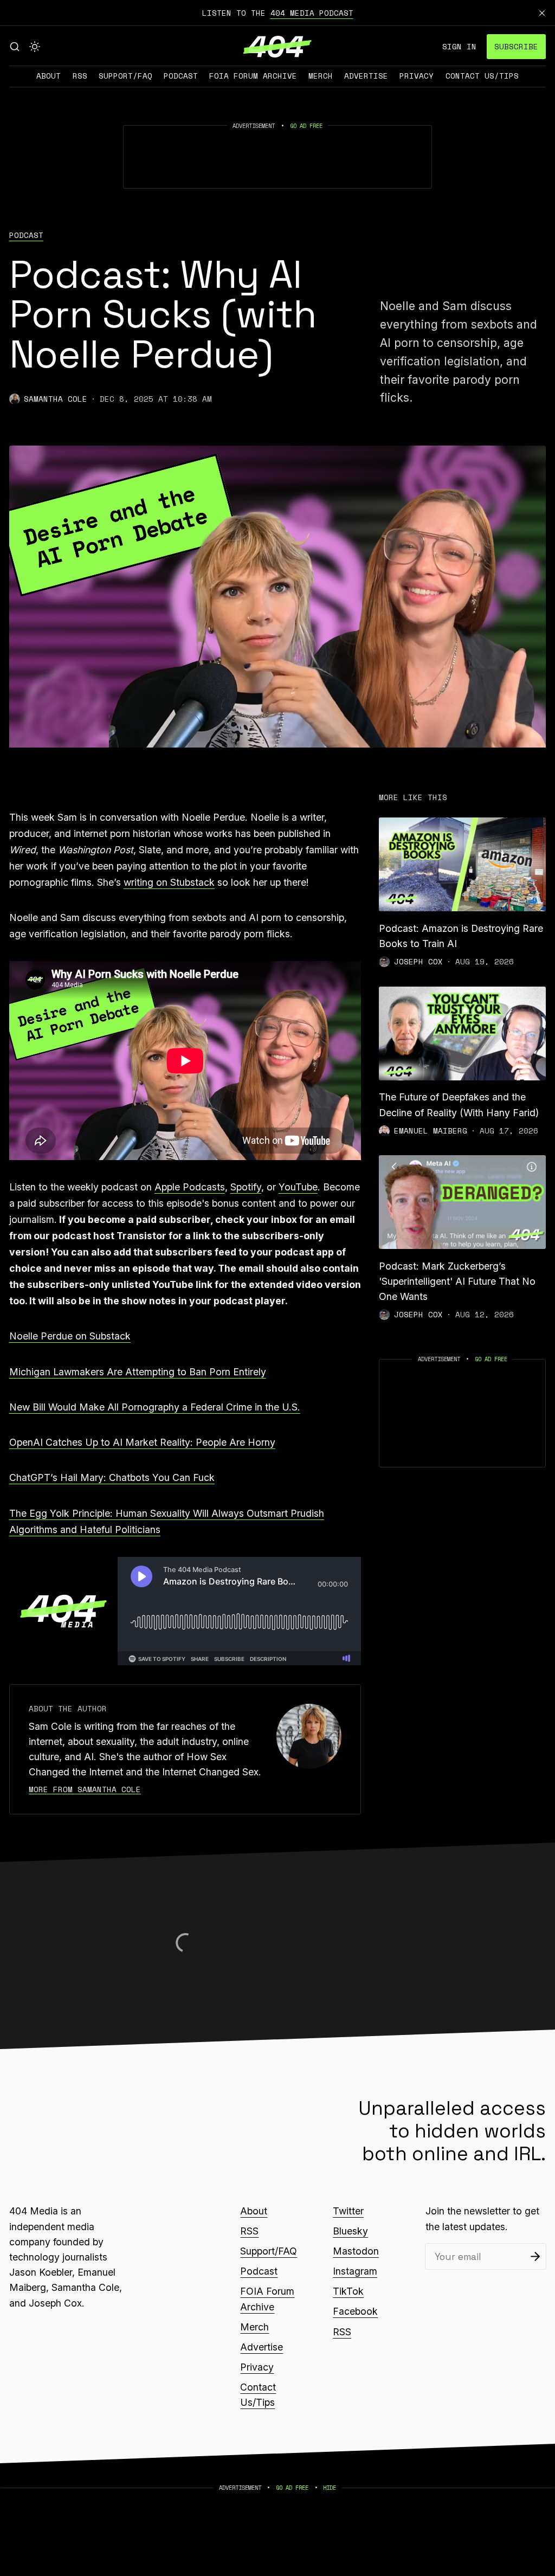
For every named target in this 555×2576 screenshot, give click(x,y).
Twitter (348, 2211)
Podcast (181, 76)
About (49, 76)
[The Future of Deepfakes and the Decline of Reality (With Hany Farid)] (462, 1033)
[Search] (15, 47)
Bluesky (350, 2231)
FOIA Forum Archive (253, 76)
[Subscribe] (535, 2256)
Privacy (417, 76)
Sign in (459, 46)
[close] (542, 13)
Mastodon (356, 2251)
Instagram (355, 2271)
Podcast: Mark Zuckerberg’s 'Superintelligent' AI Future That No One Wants (457, 1281)
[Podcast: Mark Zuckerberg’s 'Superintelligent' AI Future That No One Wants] (462, 1202)
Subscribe (516, 46)
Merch (321, 76)
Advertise (366, 76)
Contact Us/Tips (482, 76)
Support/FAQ (125, 76)
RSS (80, 76)
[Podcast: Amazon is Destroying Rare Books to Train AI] (462, 864)
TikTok (348, 2291)
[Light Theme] (35, 47)
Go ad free (306, 126)
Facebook (355, 2311)
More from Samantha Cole (85, 1789)
